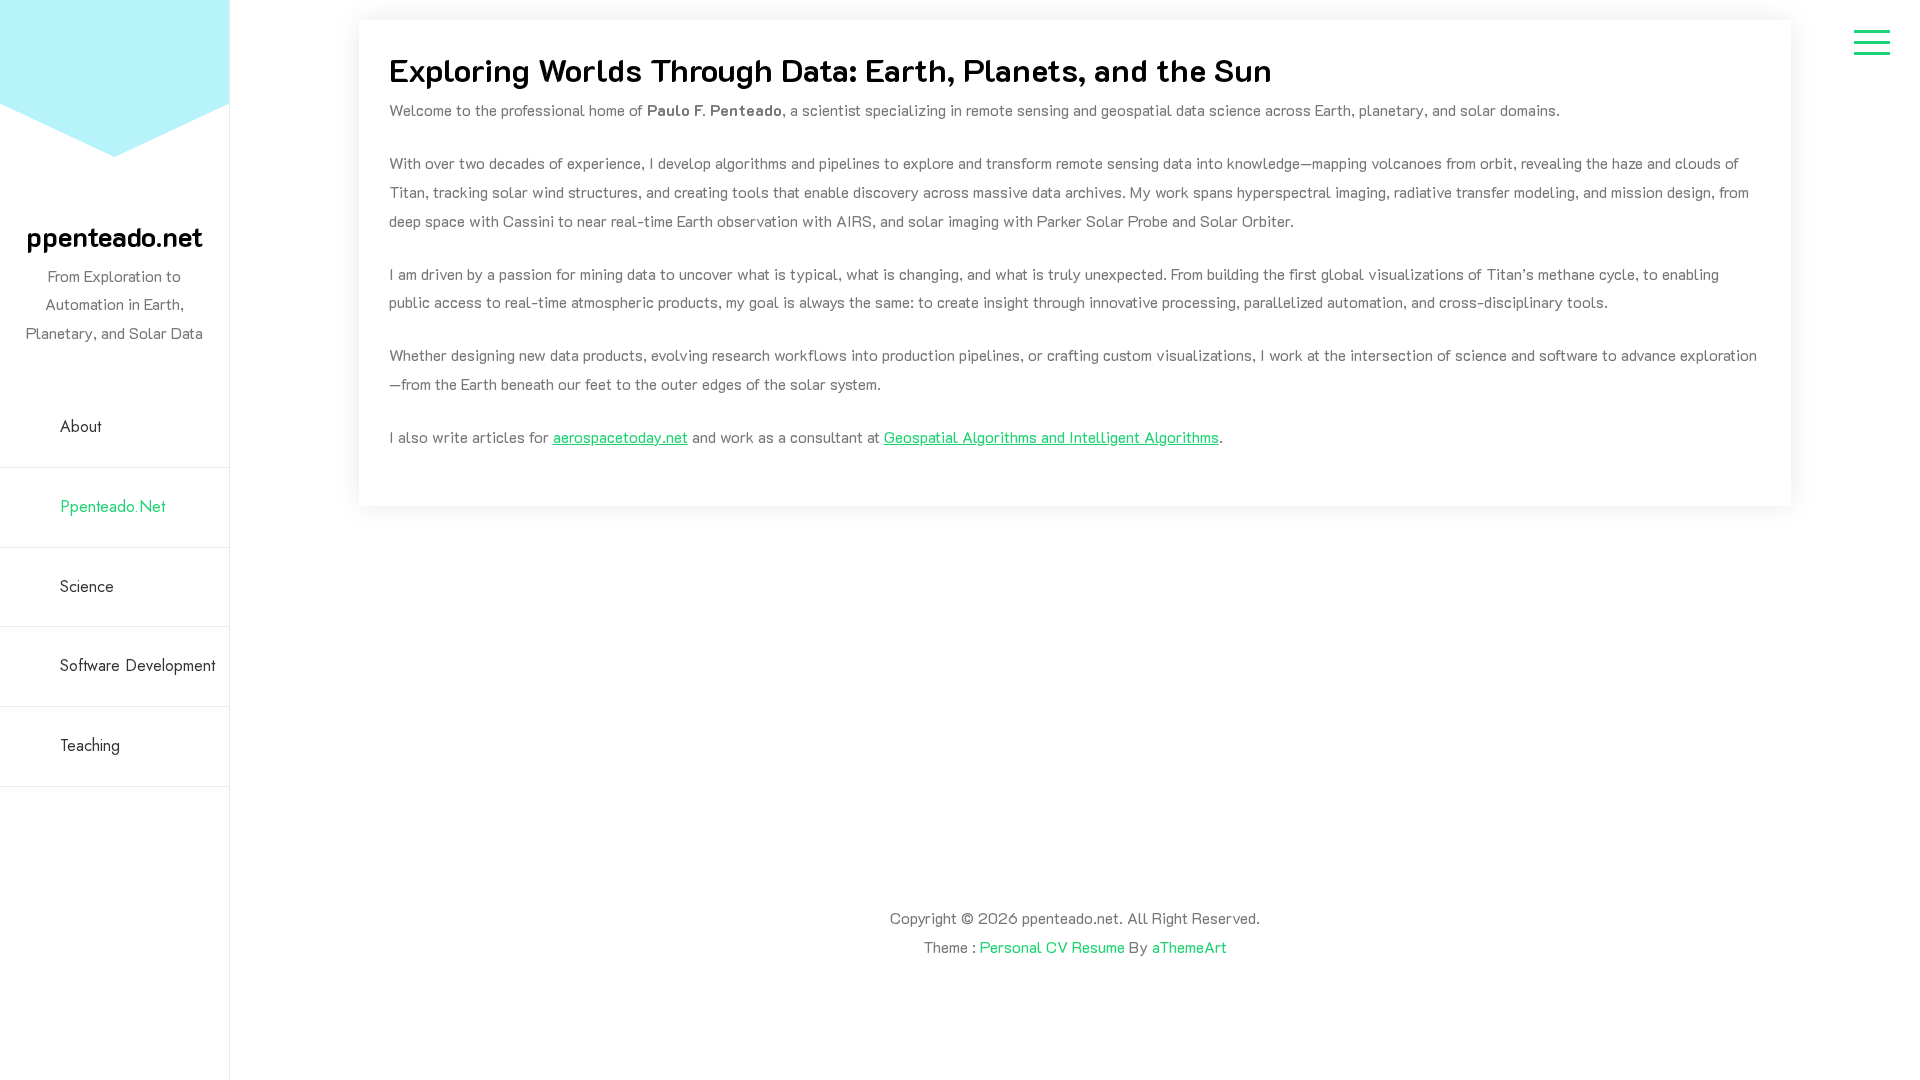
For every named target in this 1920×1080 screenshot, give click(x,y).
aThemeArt (1189, 946)
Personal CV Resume (1052, 946)
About (80, 426)
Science (87, 586)
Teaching (90, 745)
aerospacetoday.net (620, 436)
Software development (137, 665)
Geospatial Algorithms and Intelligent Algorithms (1051, 436)
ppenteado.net (114, 236)
